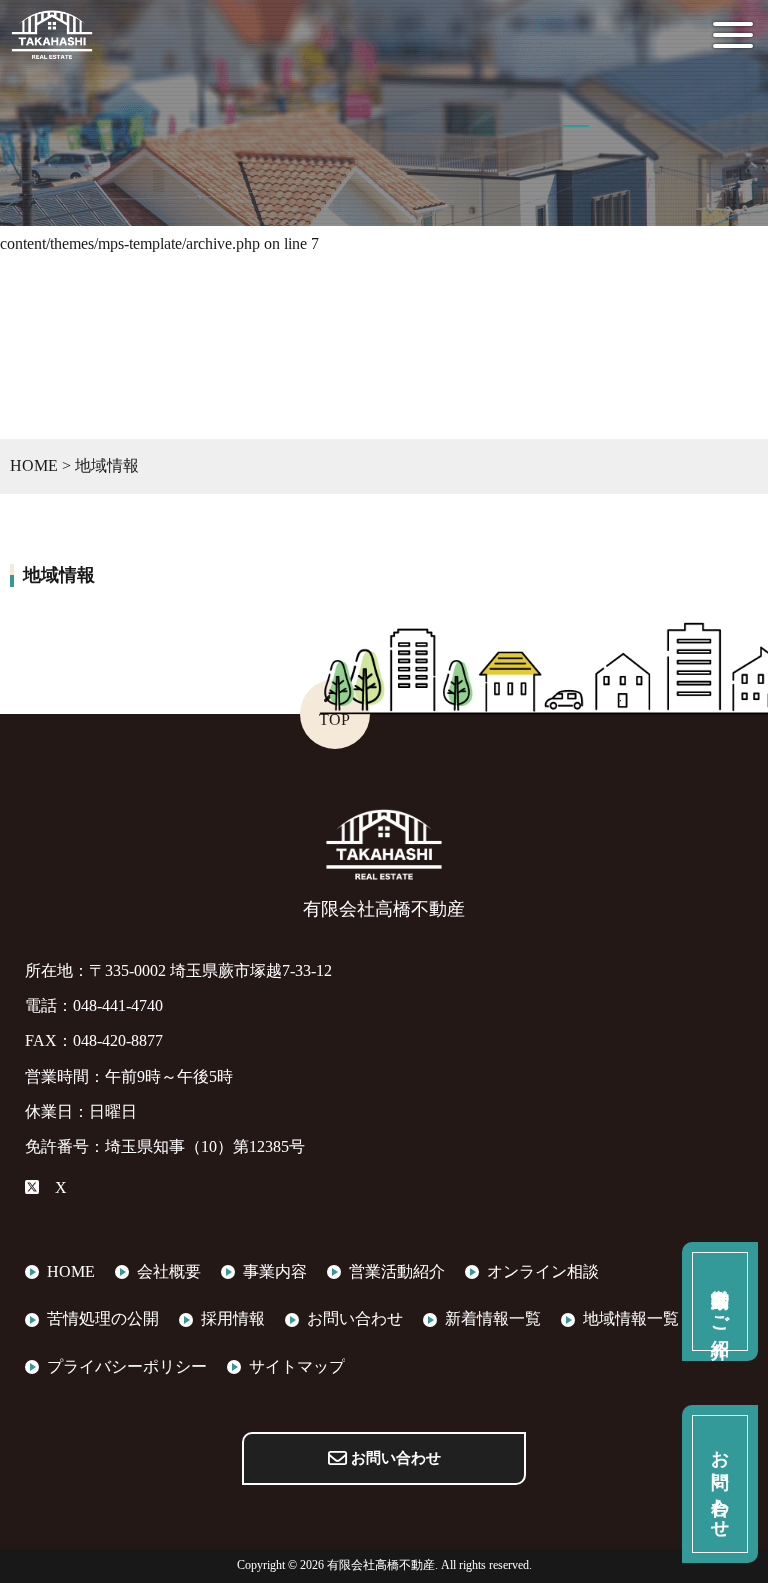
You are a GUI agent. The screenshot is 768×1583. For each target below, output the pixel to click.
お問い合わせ (394, 1458)
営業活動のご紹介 (720, 1302)
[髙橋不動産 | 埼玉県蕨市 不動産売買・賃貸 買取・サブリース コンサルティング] (52, 47)
